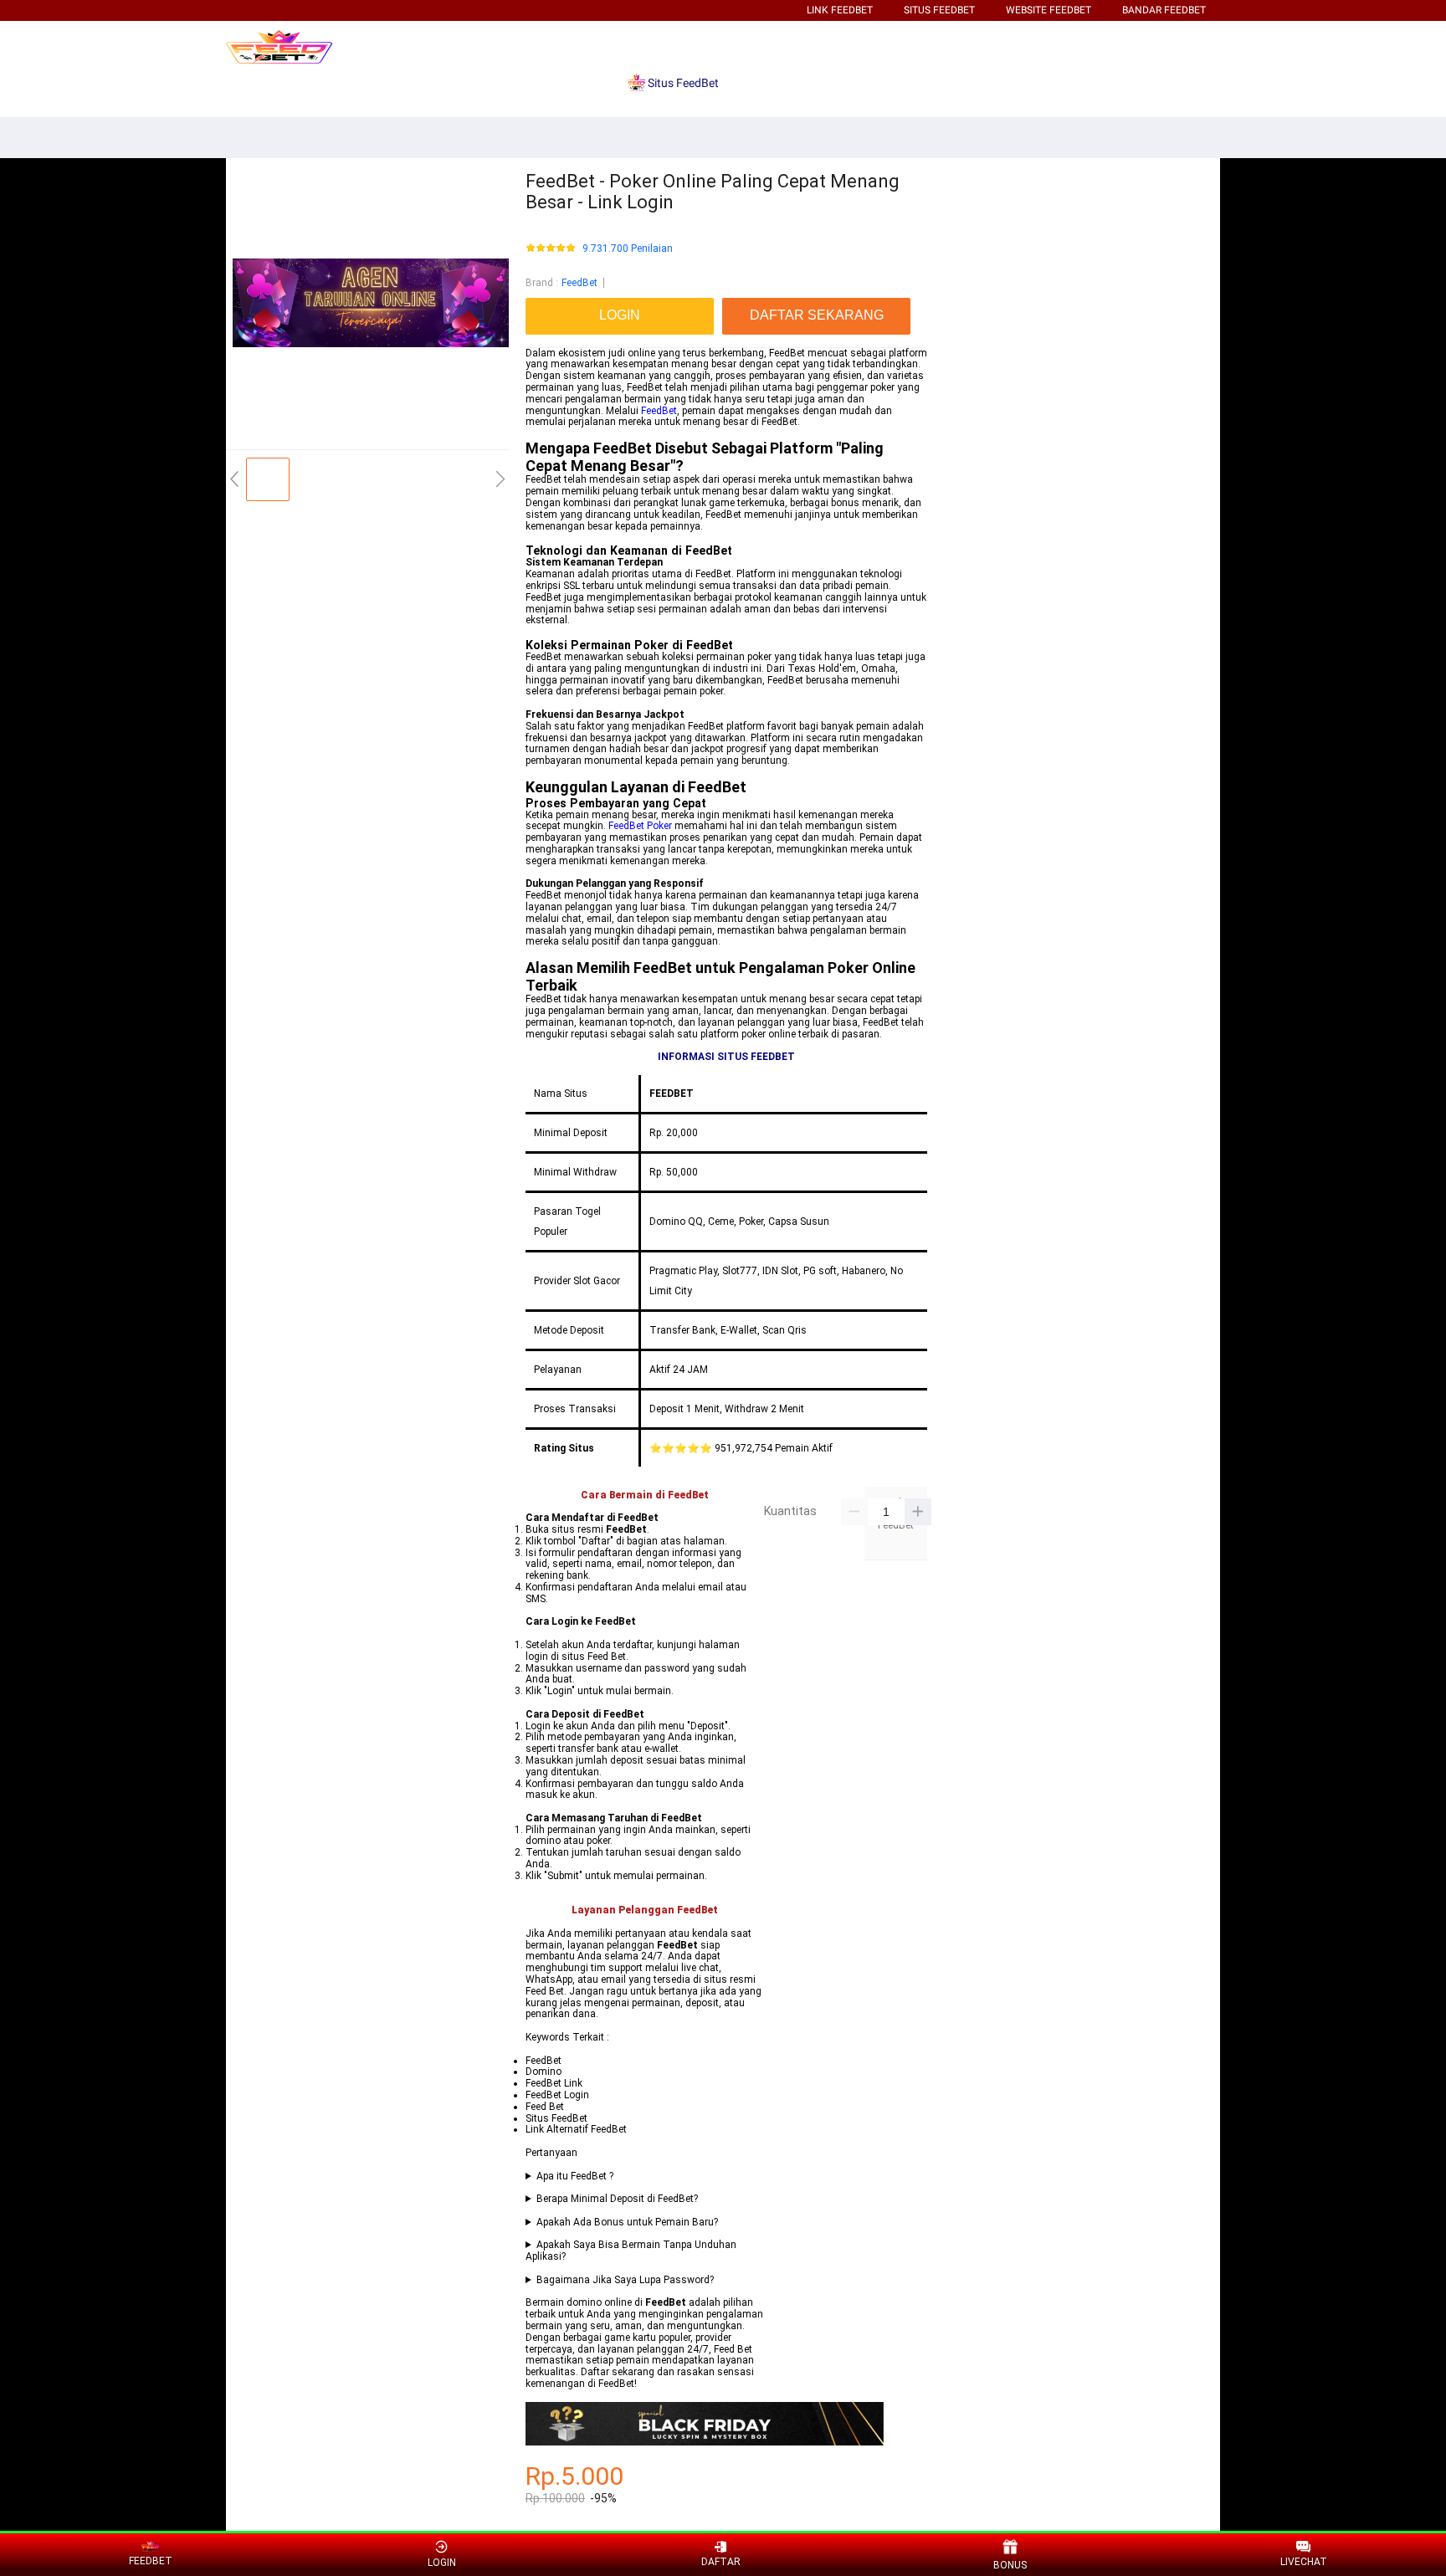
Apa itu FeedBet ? (575, 2177)
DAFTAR (721, 2562)
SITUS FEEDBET (939, 10)
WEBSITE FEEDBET (1049, 10)
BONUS (1010, 2565)
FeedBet (579, 283)
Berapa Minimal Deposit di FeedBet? (617, 2199)
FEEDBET (151, 2561)
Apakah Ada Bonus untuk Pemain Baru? (627, 2223)
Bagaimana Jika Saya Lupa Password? (625, 2280)
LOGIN (442, 2563)
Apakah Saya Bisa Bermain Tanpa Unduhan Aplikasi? (631, 2251)
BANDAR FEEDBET (1164, 10)
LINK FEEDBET (840, 10)
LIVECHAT (1304, 2562)
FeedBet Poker (640, 826)
